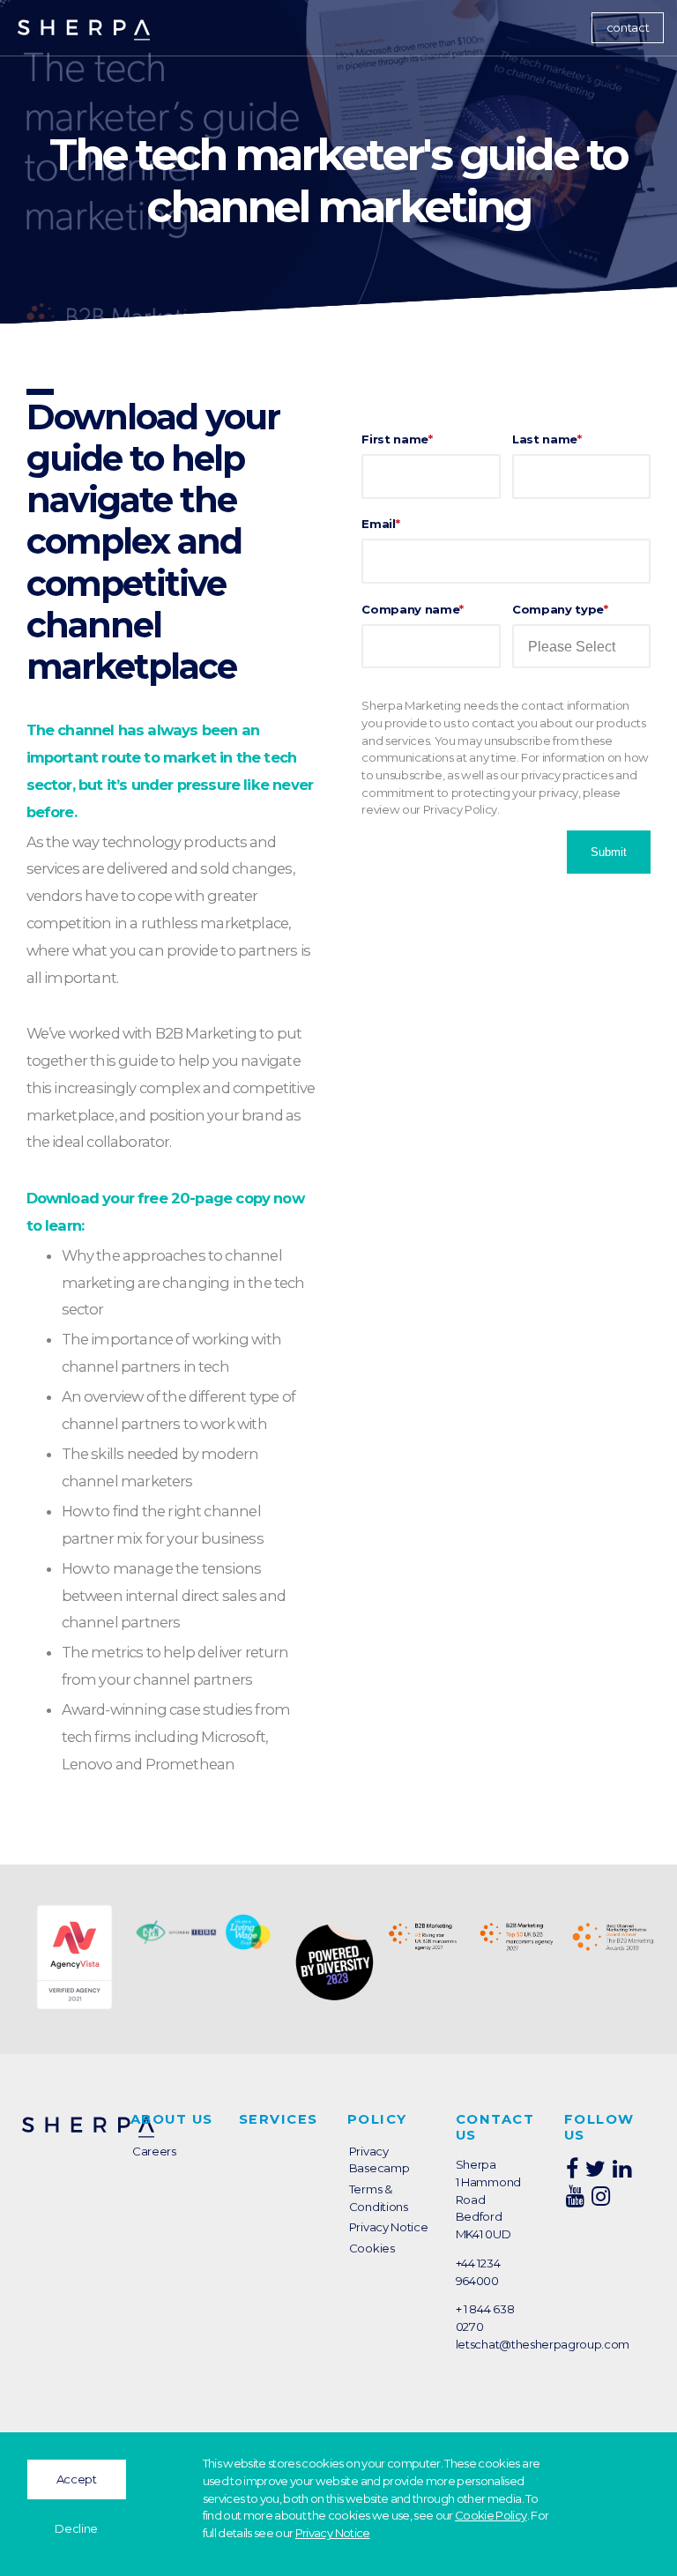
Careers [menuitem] (154, 2151)
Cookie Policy (491, 2515)
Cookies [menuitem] (372, 2248)
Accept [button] (77, 2479)
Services (279, 2119)
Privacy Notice (333, 2533)
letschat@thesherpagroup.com (543, 2344)
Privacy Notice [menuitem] (388, 2227)
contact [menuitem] (628, 27)
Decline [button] (76, 2528)
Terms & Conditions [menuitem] (379, 2198)
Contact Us (495, 2127)
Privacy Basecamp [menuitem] (379, 2160)
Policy (377, 2119)
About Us (172, 2119)
